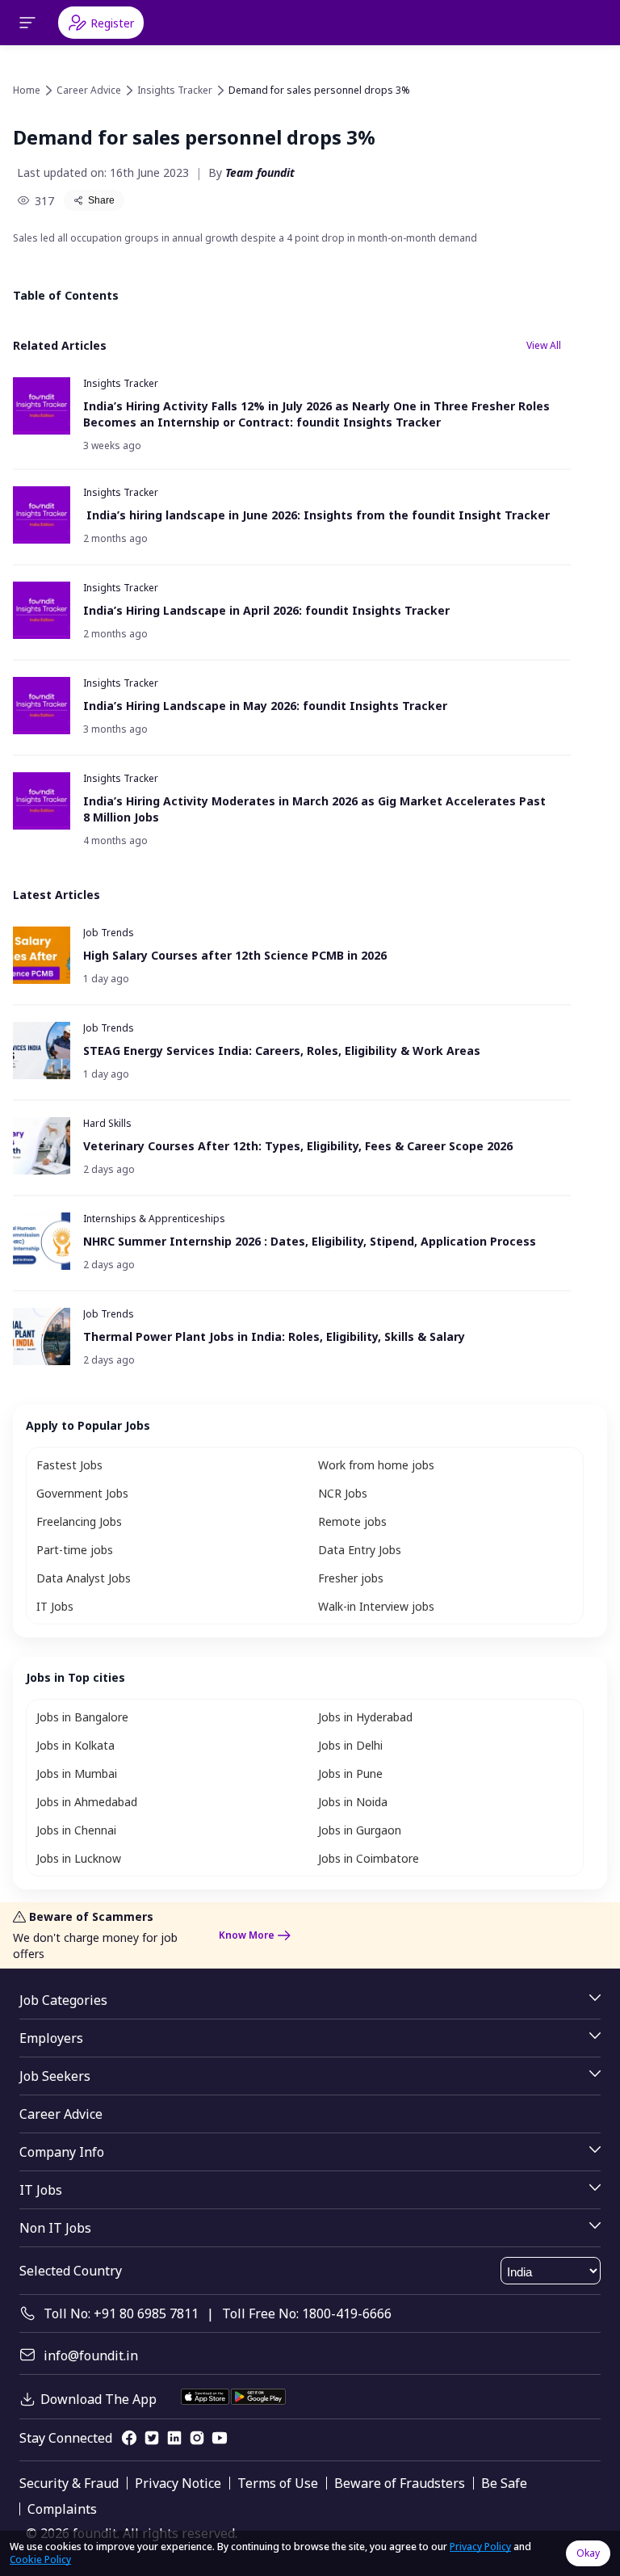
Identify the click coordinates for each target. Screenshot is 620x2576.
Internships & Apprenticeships (154, 1219)
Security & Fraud (69, 2483)
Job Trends (109, 933)
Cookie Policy (40, 2559)
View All (544, 345)
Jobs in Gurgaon (360, 1830)
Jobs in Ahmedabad (87, 1802)
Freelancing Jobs (79, 1521)
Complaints (62, 2509)
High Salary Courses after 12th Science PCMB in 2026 (235, 955)
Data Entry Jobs (360, 1550)
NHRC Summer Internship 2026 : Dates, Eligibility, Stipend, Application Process (310, 1241)
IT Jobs (55, 1606)
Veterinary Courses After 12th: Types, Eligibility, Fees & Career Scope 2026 (300, 1146)
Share (101, 200)
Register (112, 23)
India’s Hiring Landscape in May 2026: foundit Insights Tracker (265, 706)
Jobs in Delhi (350, 1745)
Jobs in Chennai (76, 1830)
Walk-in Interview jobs (376, 1606)
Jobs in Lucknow (79, 1858)
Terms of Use (278, 2483)
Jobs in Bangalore (82, 1717)
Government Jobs (82, 1493)
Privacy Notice (178, 2483)
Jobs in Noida (353, 1802)
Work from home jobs (376, 1465)
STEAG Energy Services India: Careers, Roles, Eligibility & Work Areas (282, 1051)
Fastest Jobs (69, 1465)
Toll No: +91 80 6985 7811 (121, 2313)
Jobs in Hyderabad (365, 1717)
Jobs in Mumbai (77, 1773)
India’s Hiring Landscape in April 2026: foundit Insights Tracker (266, 610)
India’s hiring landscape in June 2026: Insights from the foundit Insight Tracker (318, 515)
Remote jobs (352, 1521)
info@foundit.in (91, 2355)
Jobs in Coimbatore (369, 1858)
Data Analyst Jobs (84, 1578)
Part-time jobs (75, 1550)
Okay (588, 2553)
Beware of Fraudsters (400, 2483)
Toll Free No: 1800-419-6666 (307, 2313)
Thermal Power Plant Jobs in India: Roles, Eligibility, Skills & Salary (274, 1336)
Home (27, 90)
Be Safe (504, 2483)
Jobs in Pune (350, 1773)
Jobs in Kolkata (75, 1745)
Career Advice (89, 90)
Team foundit (260, 172)
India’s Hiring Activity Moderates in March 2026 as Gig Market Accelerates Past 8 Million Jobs (314, 809)
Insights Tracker (175, 90)
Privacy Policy (480, 2547)
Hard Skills (107, 1123)
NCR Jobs (343, 1493)
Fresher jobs (351, 1578)
